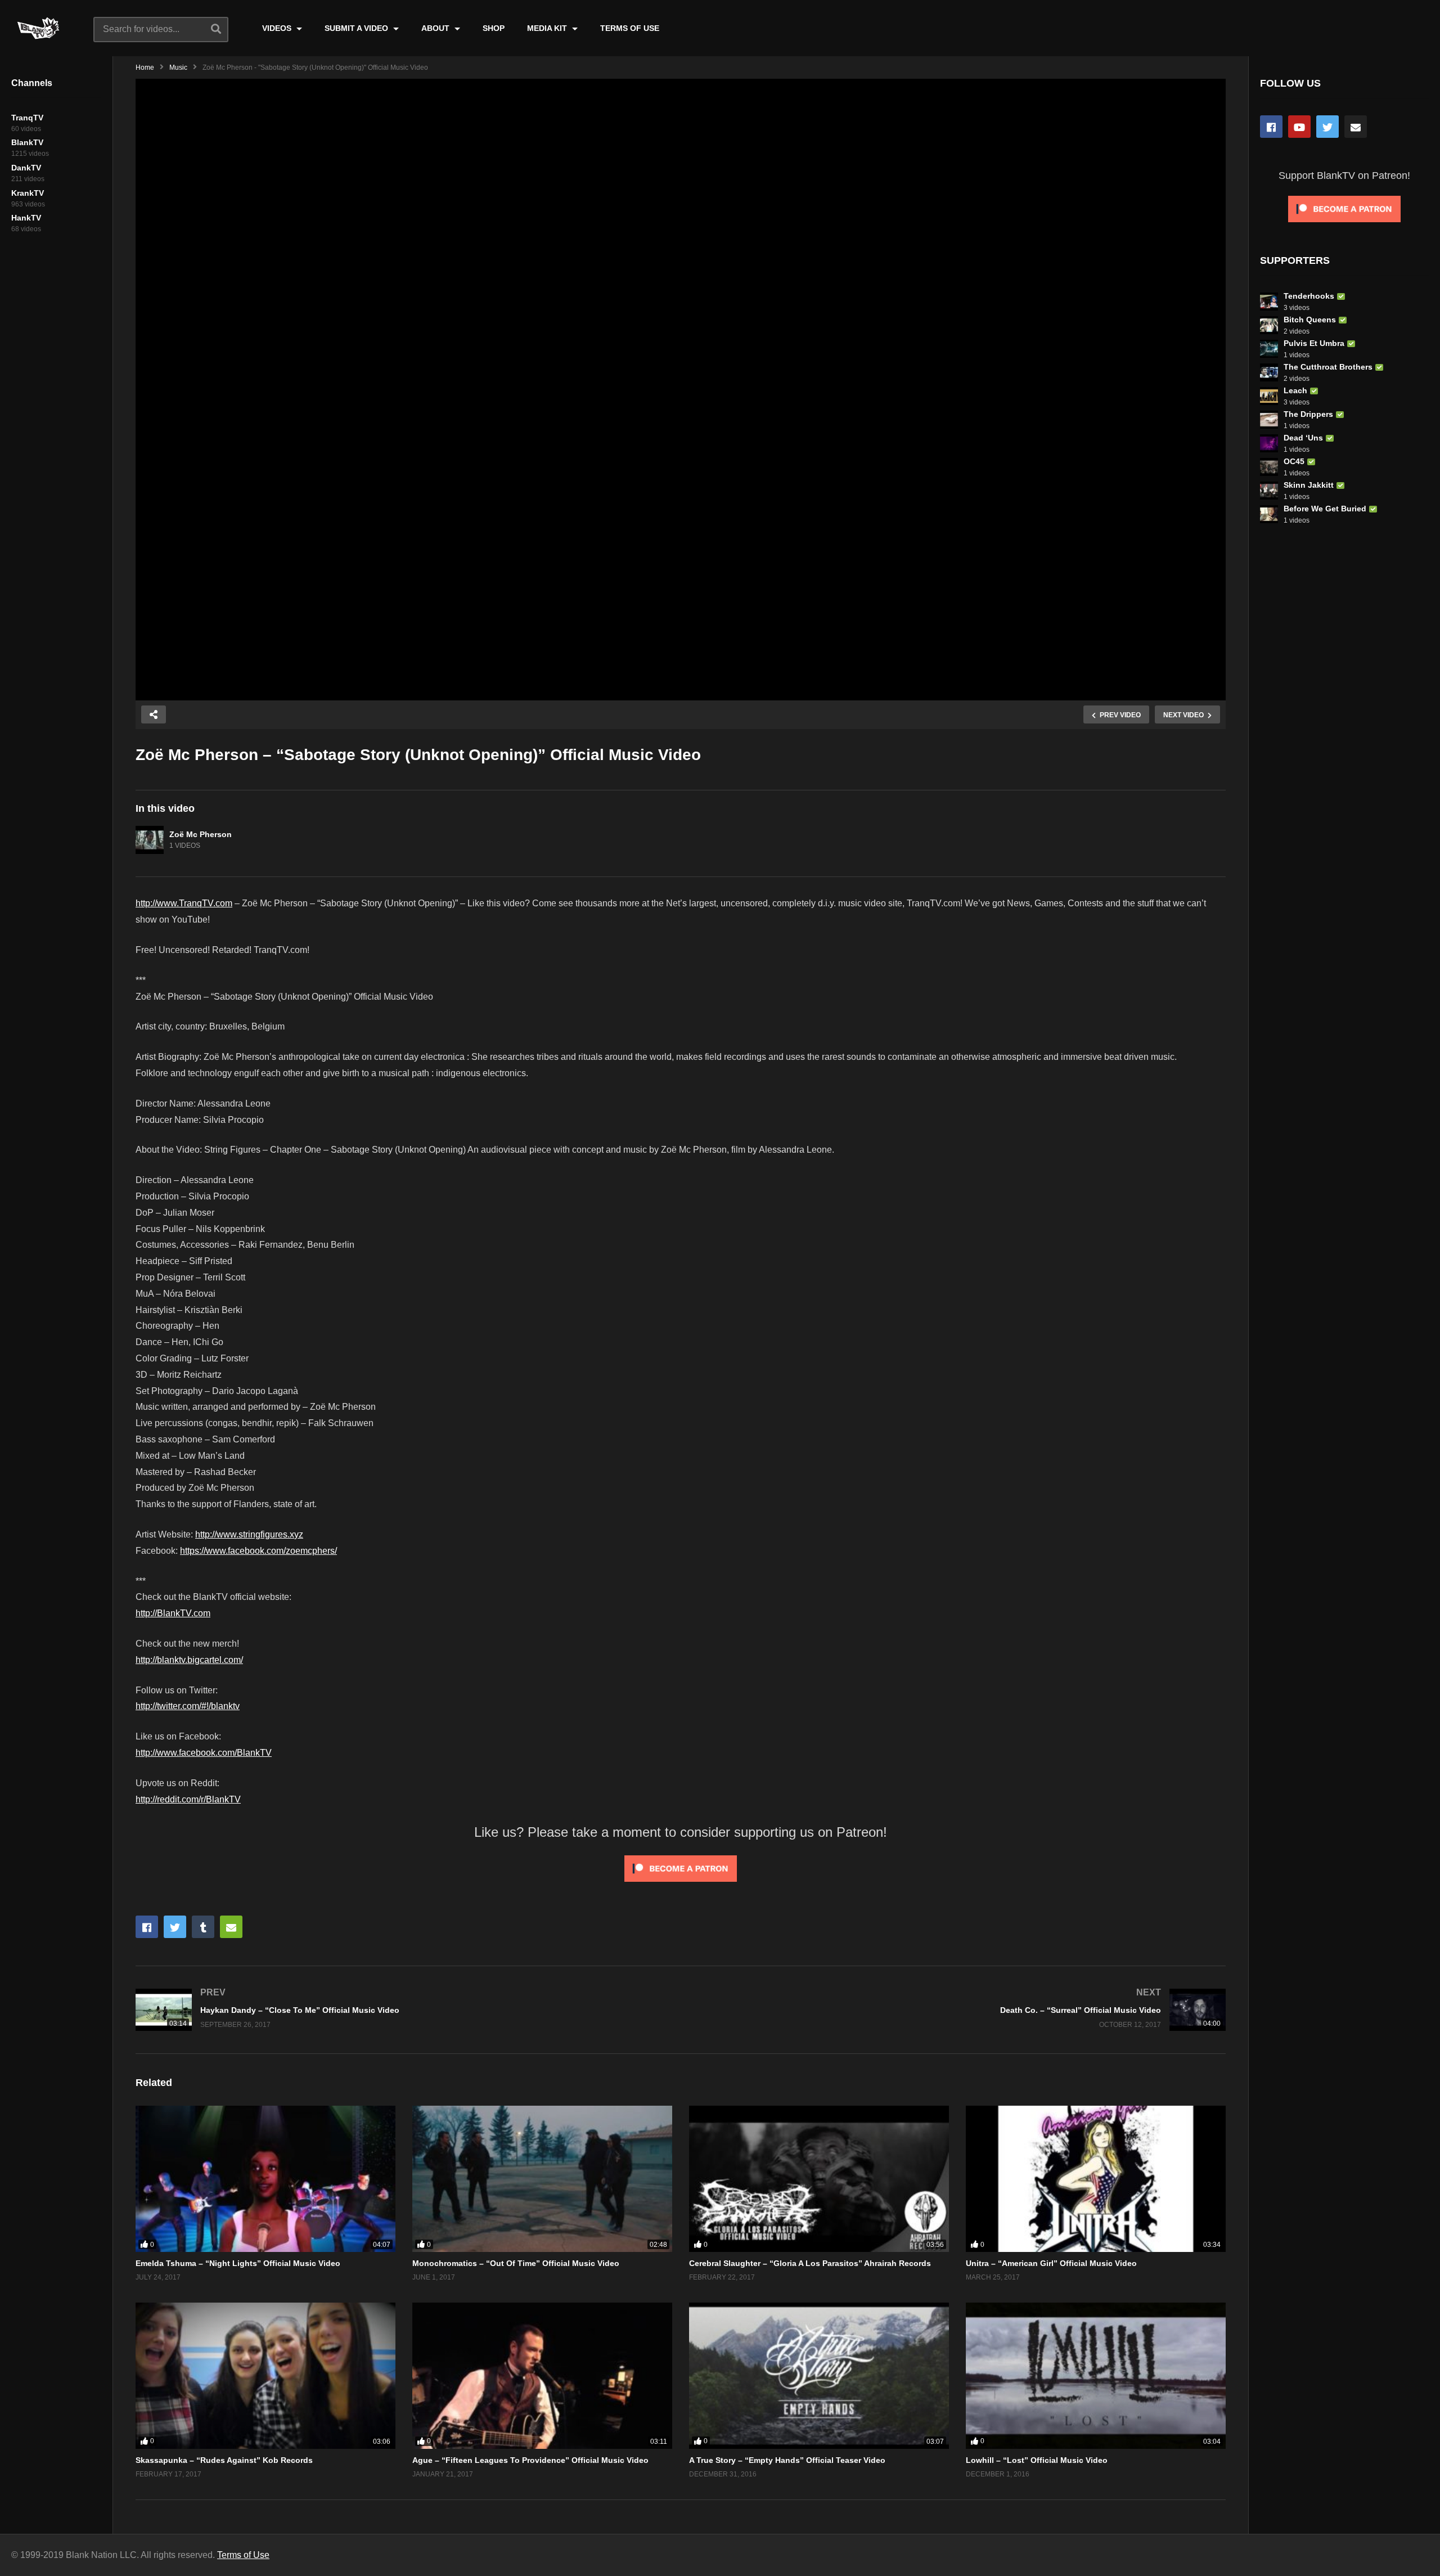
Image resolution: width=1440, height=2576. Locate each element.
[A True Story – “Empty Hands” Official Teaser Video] (819, 2376)
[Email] (1356, 127)
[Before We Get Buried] (1269, 514)
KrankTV (28, 193)
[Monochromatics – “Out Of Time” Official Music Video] (542, 2179)
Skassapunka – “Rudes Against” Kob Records (224, 2460)
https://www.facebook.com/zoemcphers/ (258, 1551)
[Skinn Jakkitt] (1269, 491)
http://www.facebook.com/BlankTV (204, 1753)
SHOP (494, 28)
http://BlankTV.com (173, 1613)
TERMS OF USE (630, 28)
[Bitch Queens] (1269, 325)
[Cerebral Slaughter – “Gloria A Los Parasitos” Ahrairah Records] (819, 2179)
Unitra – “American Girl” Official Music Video (1051, 2263)
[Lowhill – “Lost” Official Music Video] (1096, 2376)
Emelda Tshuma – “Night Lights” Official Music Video (238, 2263)
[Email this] (231, 1927)
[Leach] (1269, 396)
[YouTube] (1299, 127)
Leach (1295, 390)
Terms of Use (243, 2555)
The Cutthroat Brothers (1328, 367)
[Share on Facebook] (147, 1927)
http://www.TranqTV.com (184, 903)
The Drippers (1308, 414)
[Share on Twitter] (175, 1927)
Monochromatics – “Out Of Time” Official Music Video (516, 2263)
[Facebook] (1271, 127)
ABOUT (436, 28)
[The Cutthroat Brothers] (1269, 372)
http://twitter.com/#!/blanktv (188, 1706)
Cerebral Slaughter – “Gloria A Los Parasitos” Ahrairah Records (810, 2263)
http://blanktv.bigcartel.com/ (189, 1660)
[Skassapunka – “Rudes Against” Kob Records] (265, 2376)
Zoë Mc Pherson (201, 834)
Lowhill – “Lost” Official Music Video (1037, 2460)
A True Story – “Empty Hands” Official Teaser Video (787, 2460)
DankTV (26, 168)
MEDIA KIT (548, 28)
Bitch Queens (1310, 320)
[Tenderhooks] (1269, 302)
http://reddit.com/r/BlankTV (188, 1799)
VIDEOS (278, 28)
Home (145, 68)
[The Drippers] (1269, 420)
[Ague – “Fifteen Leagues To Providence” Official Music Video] (542, 2376)
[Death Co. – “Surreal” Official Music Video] (959, 2010)
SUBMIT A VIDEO (357, 28)
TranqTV (27, 118)
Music (178, 68)
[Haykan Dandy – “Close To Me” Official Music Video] (402, 2010)
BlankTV (27, 142)
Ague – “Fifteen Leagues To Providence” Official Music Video (530, 2460)
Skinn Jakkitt (1309, 485)
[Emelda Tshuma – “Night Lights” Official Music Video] (265, 2179)
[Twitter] (1327, 127)
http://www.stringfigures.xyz (249, 1534)
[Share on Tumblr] (203, 1927)
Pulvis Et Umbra (1314, 343)
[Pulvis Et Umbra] (1269, 349)
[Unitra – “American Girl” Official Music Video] (1096, 2179)
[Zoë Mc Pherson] (150, 840)
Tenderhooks (1309, 296)
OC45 (1294, 461)
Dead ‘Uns (1303, 438)
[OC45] (1269, 467)
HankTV (26, 218)
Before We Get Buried (1325, 509)
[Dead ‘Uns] (1269, 443)
